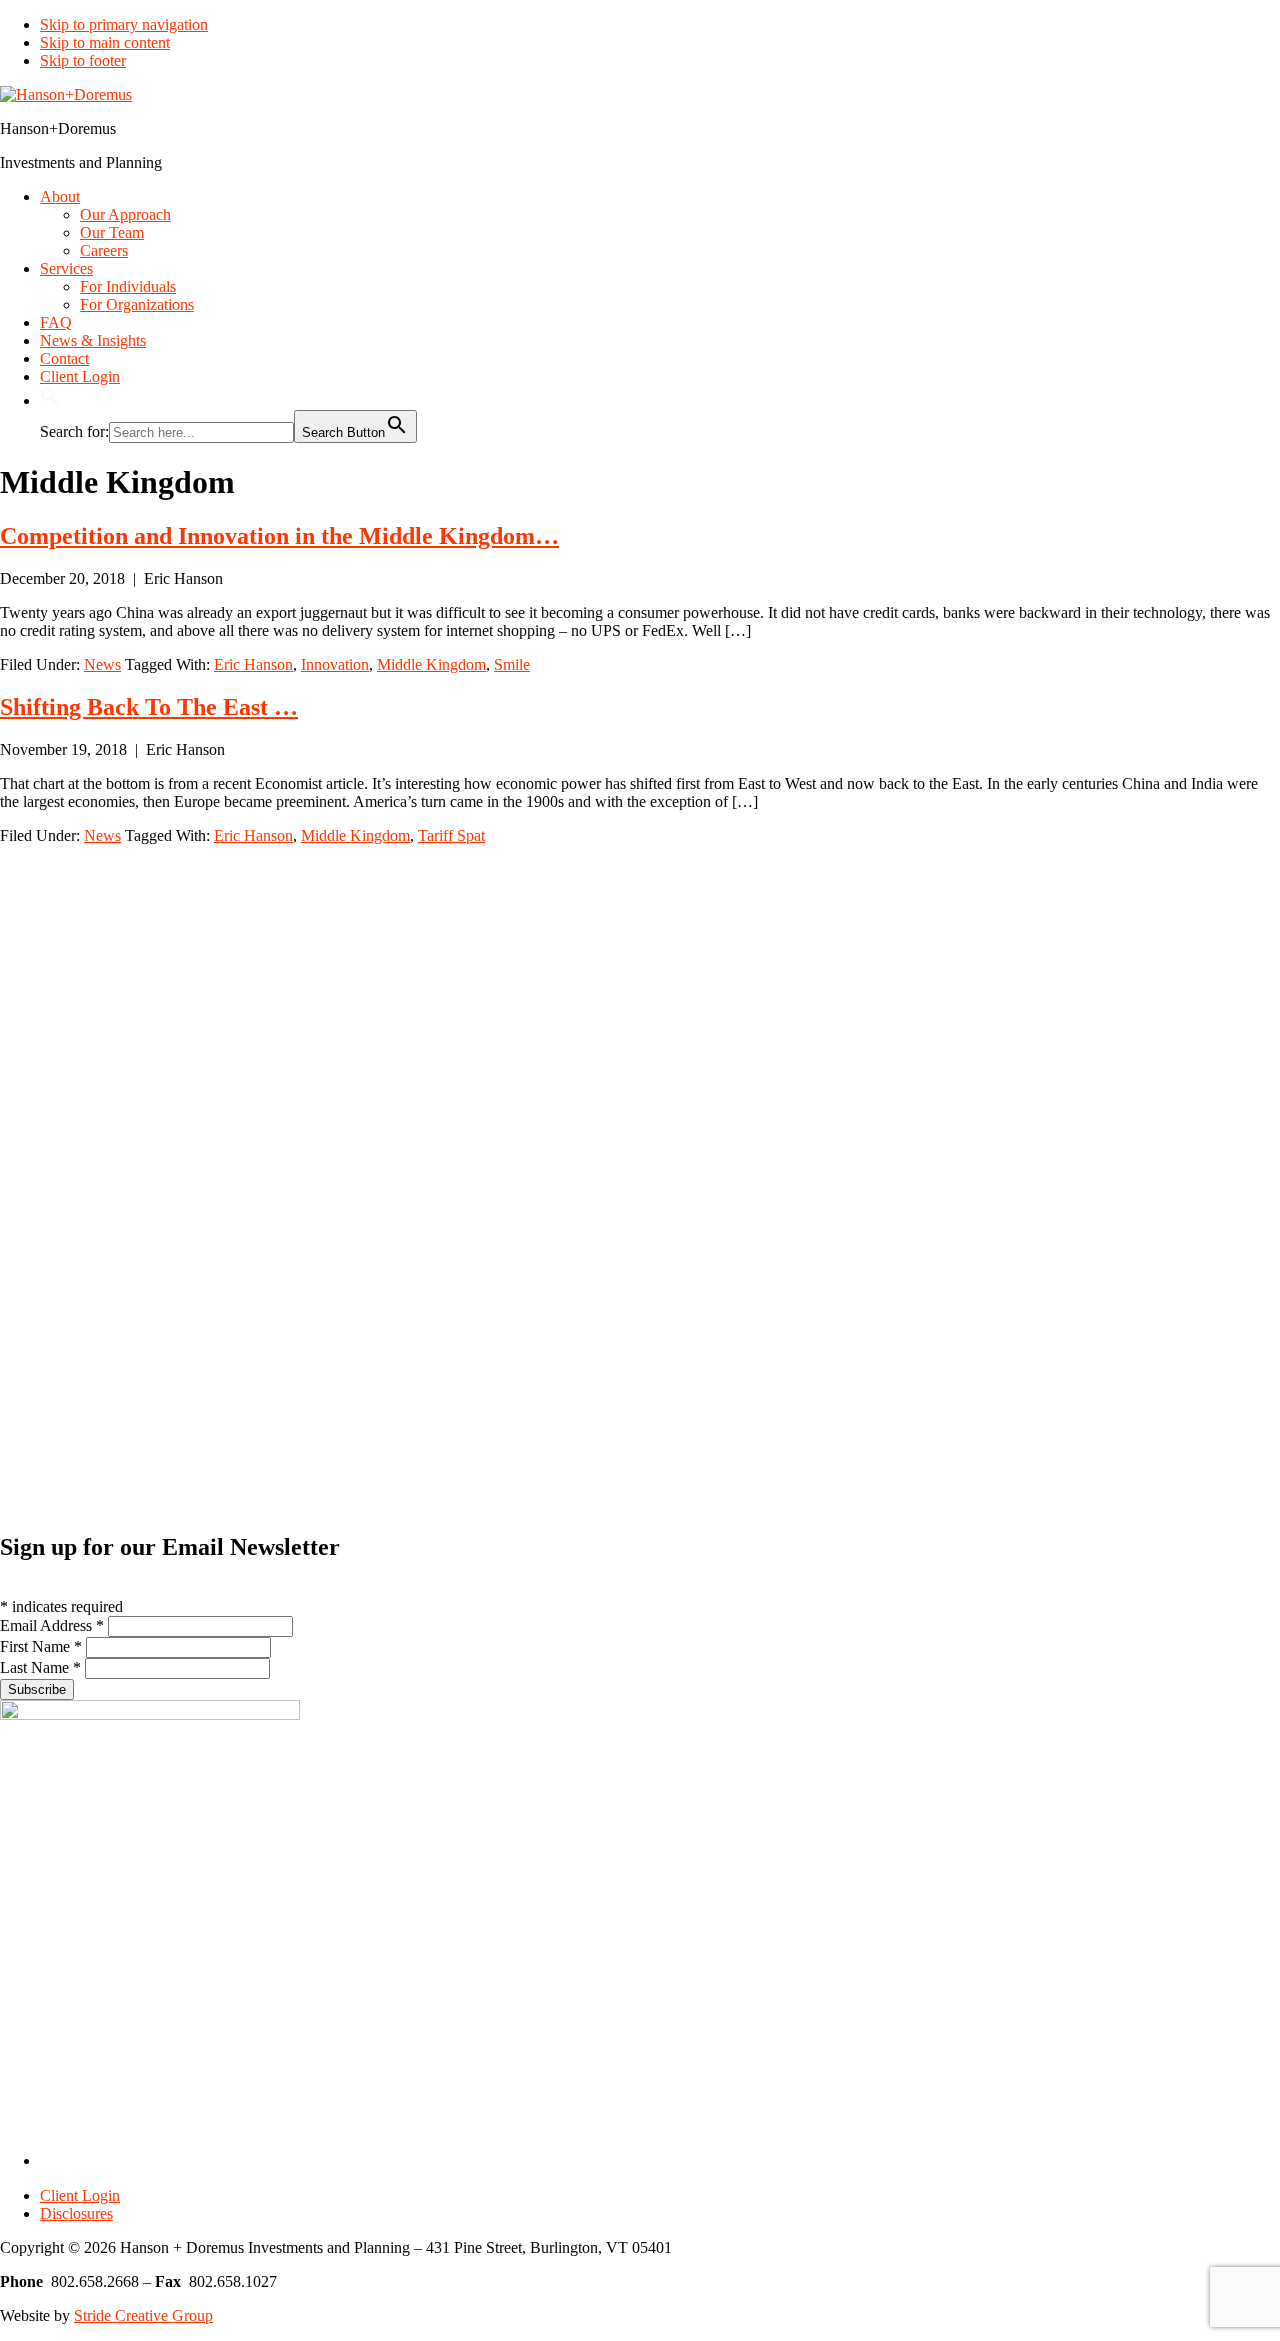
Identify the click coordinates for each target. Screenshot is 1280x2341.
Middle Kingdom (431, 664)
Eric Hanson (253, 664)
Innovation (335, 664)
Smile (512, 664)
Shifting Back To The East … (149, 707)
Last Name (40, 1667)
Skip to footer (83, 60)
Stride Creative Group (143, 2315)
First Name (41, 1646)
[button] (50, 400)
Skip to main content (105, 42)
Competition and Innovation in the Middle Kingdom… (279, 536)
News (102, 664)
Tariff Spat (451, 835)
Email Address (52, 1625)
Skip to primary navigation (124, 24)
